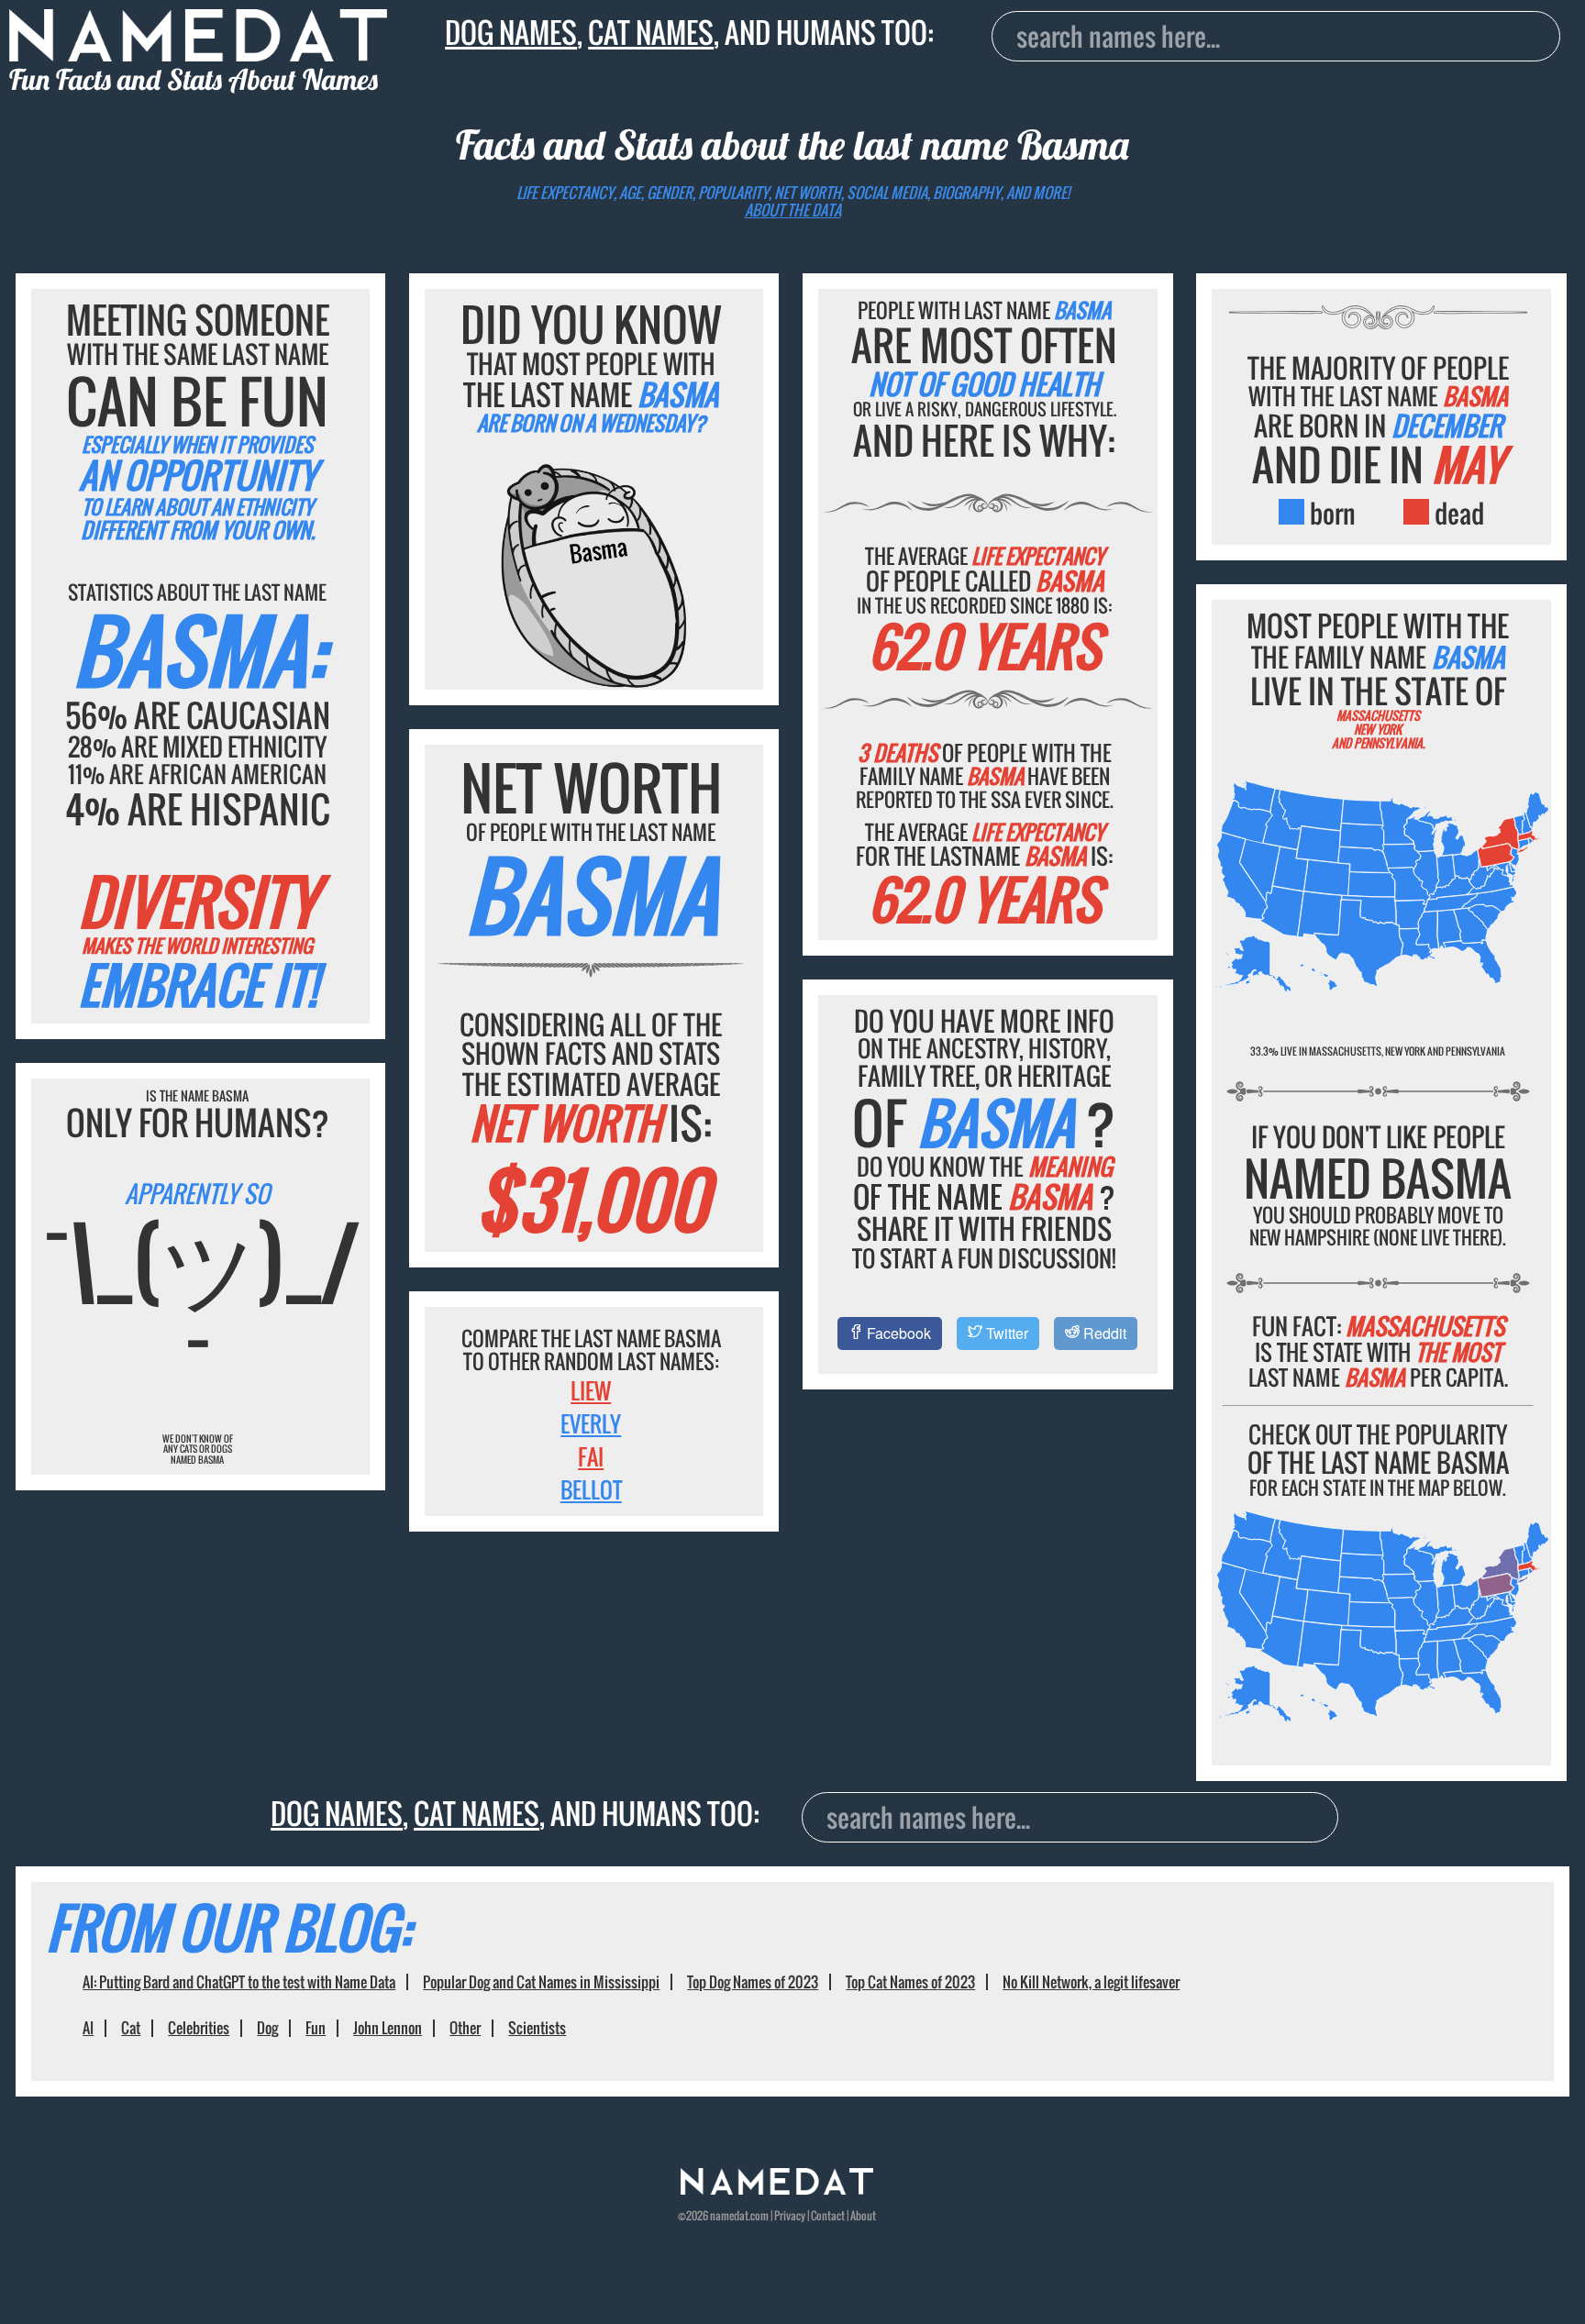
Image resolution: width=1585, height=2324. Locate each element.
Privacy (790, 2215)
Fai (591, 1456)
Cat (131, 2028)
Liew (591, 1390)
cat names (651, 32)
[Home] (777, 2190)
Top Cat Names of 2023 (910, 1982)
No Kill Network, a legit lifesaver (1091, 1982)
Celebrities (199, 2028)
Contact (828, 2215)
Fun (316, 2028)
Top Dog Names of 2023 (753, 1982)
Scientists (537, 2028)
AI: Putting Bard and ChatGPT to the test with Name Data (239, 1982)
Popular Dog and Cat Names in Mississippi (541, 1982)
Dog (267, 2028)
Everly (591, 1423)
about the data (793, 210)
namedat (729, 2215)
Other (465, 2028)
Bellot (591, 1489)
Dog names (511, 32)
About (863, 2215)
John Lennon (388, 2028)
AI (88, 2028)
